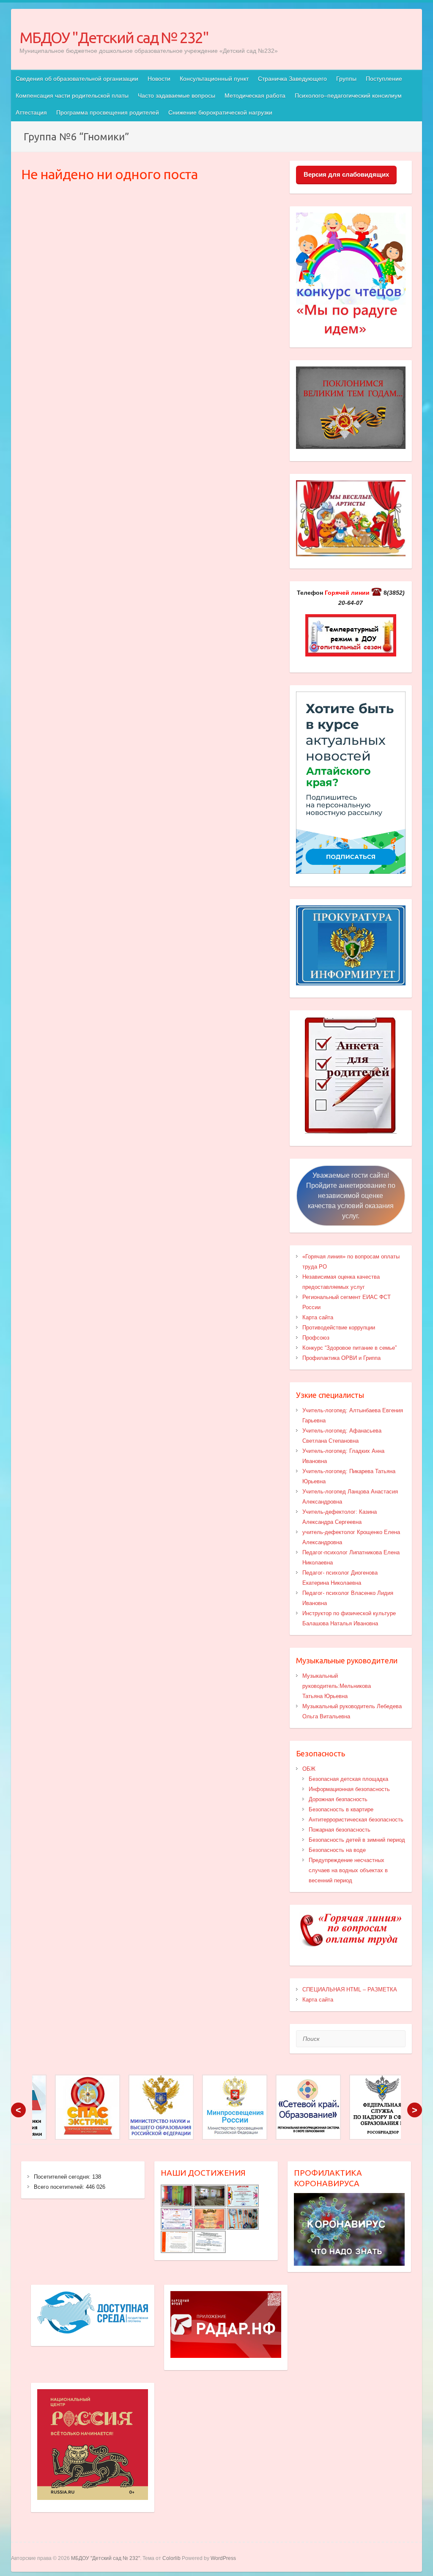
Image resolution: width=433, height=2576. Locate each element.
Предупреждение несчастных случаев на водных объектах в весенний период (348, 1870)
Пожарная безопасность (340, 1830)
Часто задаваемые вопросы (177, 96)
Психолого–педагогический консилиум (348, 96)
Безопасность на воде (337, 1850)
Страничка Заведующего (292, 79)
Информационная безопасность (349, 1789)
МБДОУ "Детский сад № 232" (114, 37)
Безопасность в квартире (341, 1809)
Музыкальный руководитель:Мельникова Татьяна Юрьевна (337, 1686)
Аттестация (31, 112)
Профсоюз (316, 1338)
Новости (159, 79)
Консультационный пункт (214, 79)
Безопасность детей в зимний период (357, 1840)
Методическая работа (255, 96)
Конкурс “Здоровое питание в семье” (349, 1348)
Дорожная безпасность (338, 1799)
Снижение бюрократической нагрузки (220, 112)
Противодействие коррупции (339, 1328)
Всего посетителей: (60, 2187)
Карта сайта (318, 1317)
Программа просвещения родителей (108, 112)
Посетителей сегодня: (63, 2177)
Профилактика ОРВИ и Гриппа (341, 1358)
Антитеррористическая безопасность (356, 1820)
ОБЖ (309, 1769)
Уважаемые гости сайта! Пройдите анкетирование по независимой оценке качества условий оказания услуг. (351, 1196)
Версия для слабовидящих (346, 174)
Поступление (384, 79)
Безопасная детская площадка (348, 1779)
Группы (346, 79)
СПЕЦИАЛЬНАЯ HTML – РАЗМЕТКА (350, 1989)
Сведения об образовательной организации (77, 79)
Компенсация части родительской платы (72, 96)
